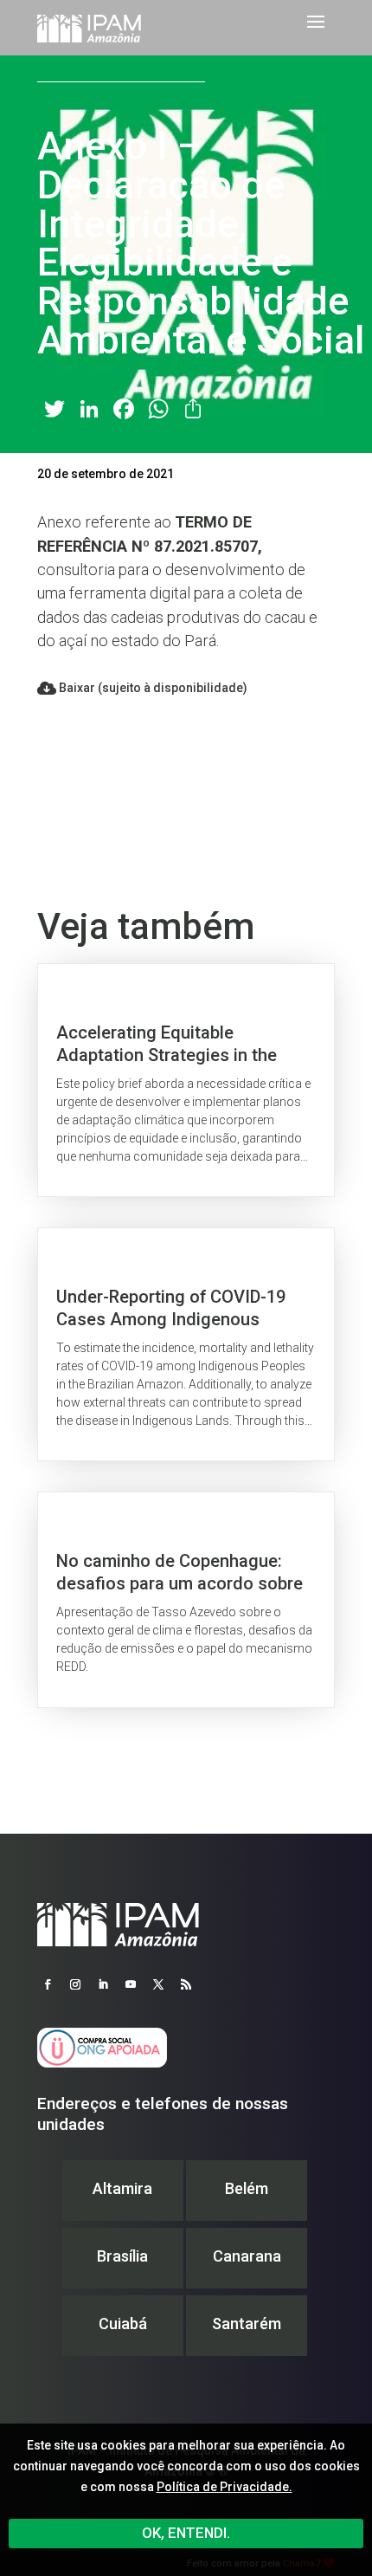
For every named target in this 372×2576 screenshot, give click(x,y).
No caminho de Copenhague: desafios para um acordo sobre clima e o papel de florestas (186, 1599)
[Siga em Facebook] (48, 1984)
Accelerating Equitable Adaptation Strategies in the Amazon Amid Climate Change (186, 1080)
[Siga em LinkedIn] (103, 1984)
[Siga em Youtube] (131, 1984)
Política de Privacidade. (224, 2487)
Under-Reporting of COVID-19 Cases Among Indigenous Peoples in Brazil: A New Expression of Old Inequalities (186, 1344)
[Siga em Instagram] (75, 1984)
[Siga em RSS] (186, 1984)
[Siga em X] (158, 1984)
